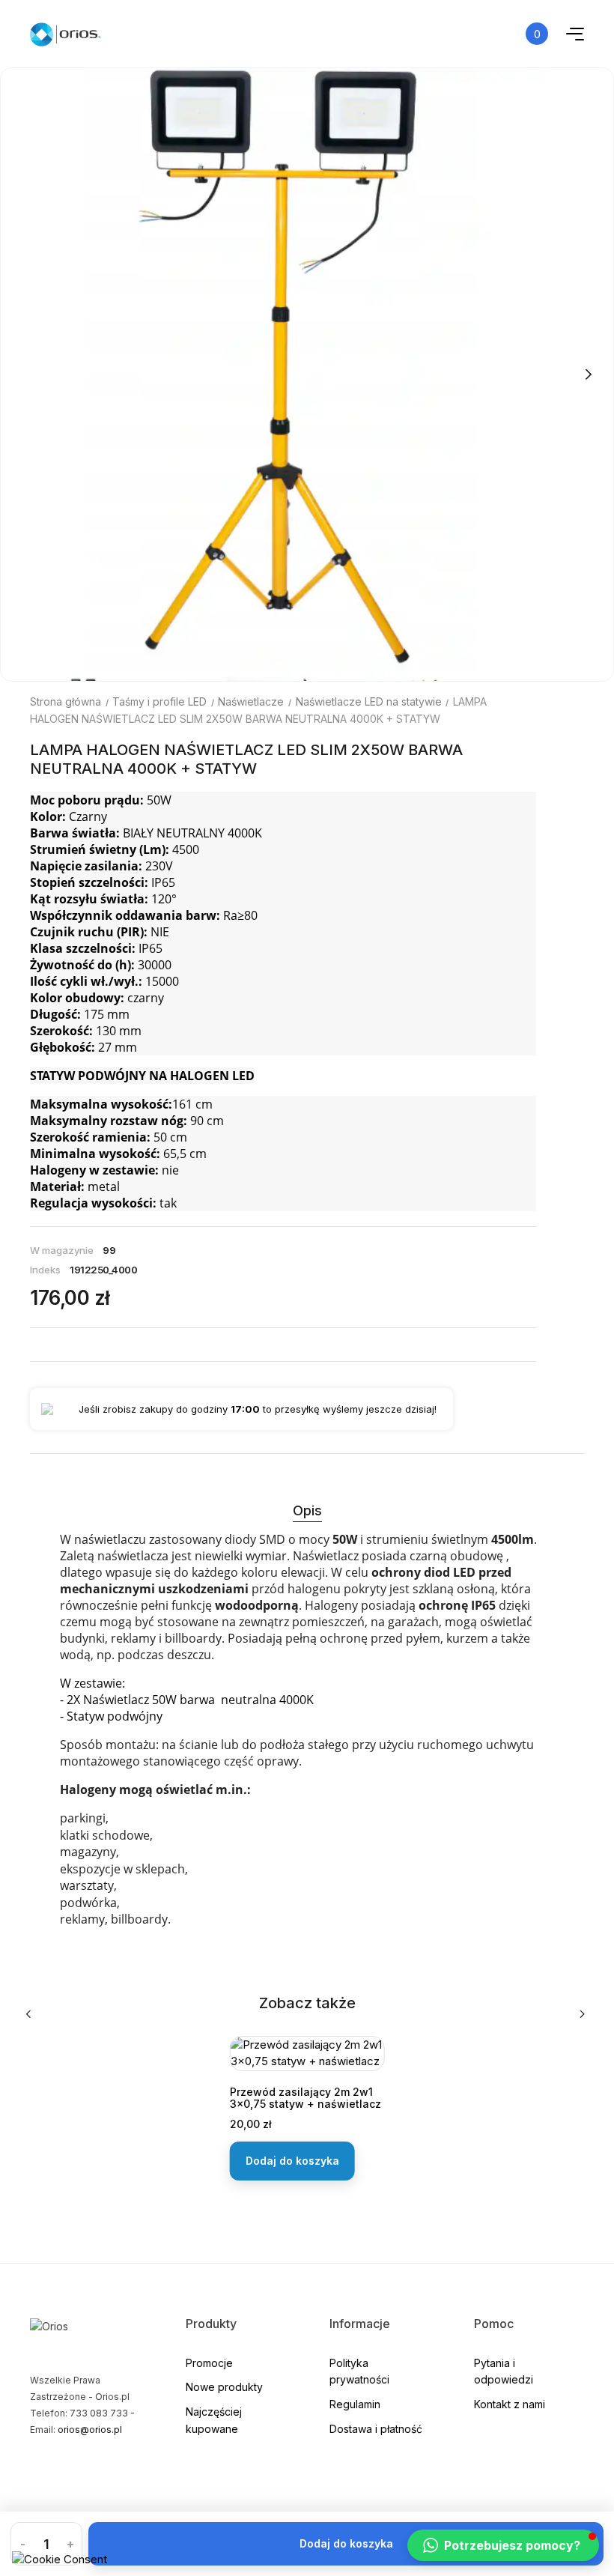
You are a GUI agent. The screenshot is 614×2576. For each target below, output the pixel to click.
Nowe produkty (224, 2387)
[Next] (588, 375)
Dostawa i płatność (376, 2429)
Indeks (45, 1270)
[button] (503, 2545)
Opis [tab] (307, 1510)
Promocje (209, 2363)
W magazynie (62, 1250)
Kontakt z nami (510, 2404)
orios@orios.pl (90, 2430)
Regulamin (355, 2404)
